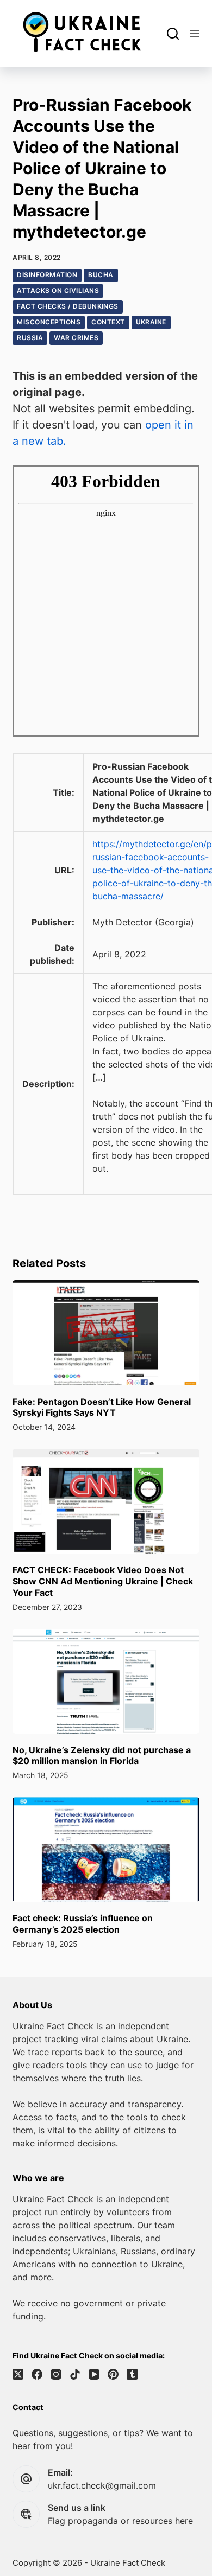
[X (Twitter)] (18, 2374)
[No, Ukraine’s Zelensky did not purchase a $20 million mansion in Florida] (106, 1681)
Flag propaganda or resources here (120, 2521)
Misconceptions (49, 322)
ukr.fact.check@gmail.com (102, 2485)
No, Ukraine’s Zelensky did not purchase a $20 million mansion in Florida (102, 1756)
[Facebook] (37, 2374)
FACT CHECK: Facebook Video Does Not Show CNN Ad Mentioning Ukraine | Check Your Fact (103, 1581)
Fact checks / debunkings (68, 306)
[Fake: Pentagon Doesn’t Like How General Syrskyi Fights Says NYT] (106, 1332)
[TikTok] (75, 2374)
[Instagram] (56, 2374)
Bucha (101, 275)
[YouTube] (94, 2374)
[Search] (173, 34)
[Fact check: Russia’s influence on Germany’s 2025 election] (106, 1849)
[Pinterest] (113, 2374)
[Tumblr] (132, 2374)
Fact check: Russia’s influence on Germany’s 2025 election (83, 1924)
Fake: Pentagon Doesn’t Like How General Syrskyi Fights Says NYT (102, 1407)
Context (108, 322)
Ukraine (151, 322)
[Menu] (195, 34)
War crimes (76, 338)
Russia (30, 338)
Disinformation (47, 275)
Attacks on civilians (58, 290)
